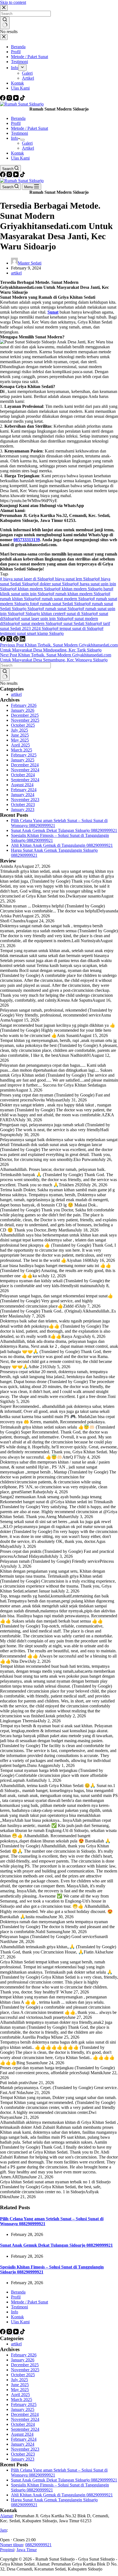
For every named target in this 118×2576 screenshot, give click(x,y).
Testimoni (19, 133)
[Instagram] (10, 99)
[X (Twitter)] (10, 640)
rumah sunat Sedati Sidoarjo (63, 604)
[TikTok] (23, 99)
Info (15, 138)
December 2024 (25, 765)
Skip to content (13, 2)
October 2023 (23, 805)
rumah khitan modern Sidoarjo (80, 594)
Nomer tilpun (12, 2545)
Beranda (18, 118)
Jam (3, 2530)
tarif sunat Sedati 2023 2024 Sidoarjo (55, 626)
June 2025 (20, 735)
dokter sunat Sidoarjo (57, 584)
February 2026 (24, 705)
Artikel (28, 148)
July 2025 (19, 730)
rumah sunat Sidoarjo (62, 609)
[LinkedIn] (23, 640)
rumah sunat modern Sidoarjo (66, 599)
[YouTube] (16, 99)
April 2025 (20, 745)
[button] (59, 2540)
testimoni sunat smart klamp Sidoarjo (52, 631)
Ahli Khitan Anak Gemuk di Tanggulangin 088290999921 (62, 845)
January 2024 (23, 795)
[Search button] (5, 675)
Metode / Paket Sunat (29, 128)
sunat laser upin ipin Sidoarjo (45, 619)
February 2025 (24, 755)
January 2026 (23, 710)
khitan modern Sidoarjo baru (85, 589)
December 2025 (25, 715)
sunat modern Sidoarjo (39, 623)
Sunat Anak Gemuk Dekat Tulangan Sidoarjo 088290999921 (64, 830)
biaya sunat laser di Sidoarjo (26, 579)
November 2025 (25, 720)
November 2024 (25, 770)
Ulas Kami (20, 158)
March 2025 (22, 750)
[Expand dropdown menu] (23, 140)
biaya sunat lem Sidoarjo (75, 579)
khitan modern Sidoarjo (36, 589)
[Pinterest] (16, 640)
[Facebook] (3, 99)
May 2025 (20, 740)
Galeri (27, 143)
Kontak (17, 153)
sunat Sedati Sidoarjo (80, 623)
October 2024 (23, 775)
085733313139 (27, 540)
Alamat (6, 2516)
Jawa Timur (27, 2550)
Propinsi (7, 2550)
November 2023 (25, 800)
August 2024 (22, 785)
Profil (16, 123)
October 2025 (23, 725)
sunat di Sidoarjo (80, 614)
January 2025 (23, 760)
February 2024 (24, 790)
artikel (16, 273)
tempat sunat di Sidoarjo (79, 628)
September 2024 (25, 780)
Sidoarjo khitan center (43, 614)
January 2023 (23, 809)
